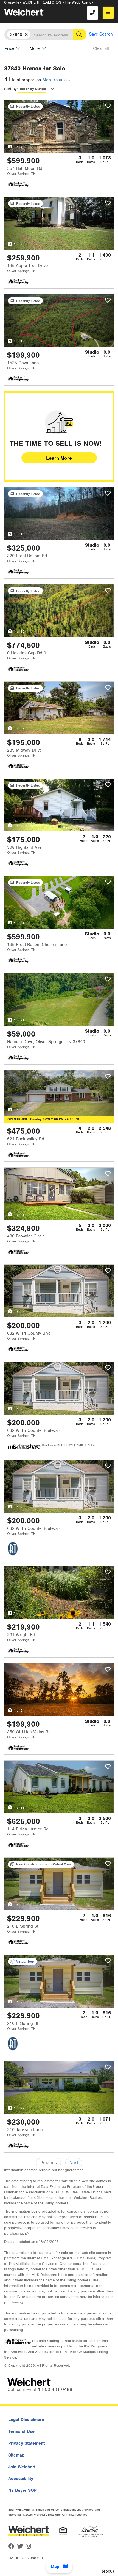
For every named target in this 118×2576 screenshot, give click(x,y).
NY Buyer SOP (23, 2490)
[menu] (108, 13)
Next (74, 2163)
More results (55, 80)
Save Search (101, 34)
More (35, 48)
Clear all (101, 48)
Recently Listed (32, 89)
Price (9, 48)
